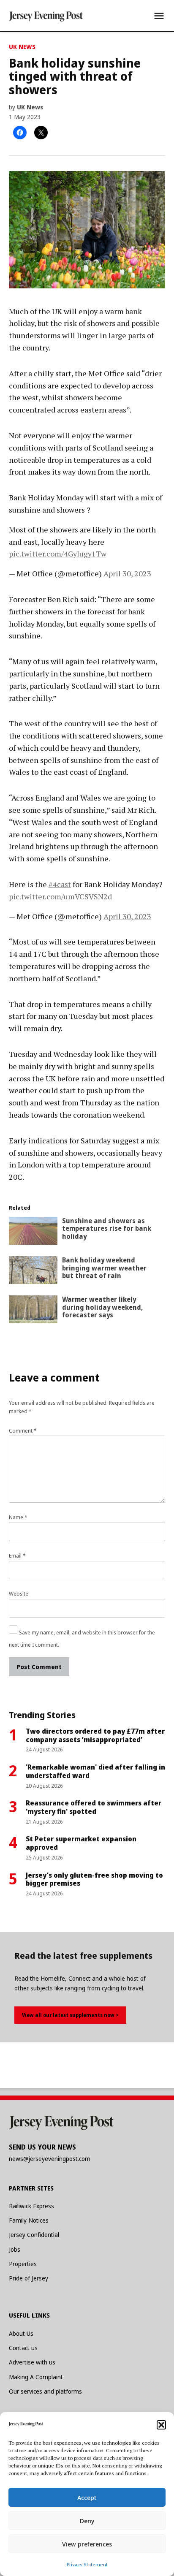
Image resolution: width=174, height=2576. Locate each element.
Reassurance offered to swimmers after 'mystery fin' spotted (94, 1807)
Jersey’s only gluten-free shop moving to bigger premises (94, 1879)
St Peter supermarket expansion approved (81, 1843)
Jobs (15, 2249)
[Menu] (159, 16)
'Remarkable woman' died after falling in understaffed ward (95, 1771)
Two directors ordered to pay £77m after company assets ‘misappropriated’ (95, 1735)
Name (18, 1517)
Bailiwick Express (31, 2206)
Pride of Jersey (29, 2278)
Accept (87, 2497)
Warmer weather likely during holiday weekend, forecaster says (102, 1307)
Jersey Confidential (34, 2235)
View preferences (87, 2544)
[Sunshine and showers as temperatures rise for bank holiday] (33, 1233)
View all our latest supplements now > (70, 2015)
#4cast (60, 884)
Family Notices (29, 2220)
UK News (22, 47)
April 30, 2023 (127, 573)
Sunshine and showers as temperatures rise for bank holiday (107, 1229)
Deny (87, 2521)
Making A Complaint (36, 2377)
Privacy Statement (87, 2564)
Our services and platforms (45, 2391)
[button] (161, 2425)
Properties (23, 2264)
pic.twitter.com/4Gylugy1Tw (58, 554)
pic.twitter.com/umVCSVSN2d (60, 896)
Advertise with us (32, 2362)
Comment (23, 1431)
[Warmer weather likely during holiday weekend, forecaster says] (33, 1311)
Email (17, 1556)
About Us (21, 2333)
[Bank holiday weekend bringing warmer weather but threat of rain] (33, 1272)
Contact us (23, 2348)
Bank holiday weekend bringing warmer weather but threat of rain (104, 1268)
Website (19, 1594)
